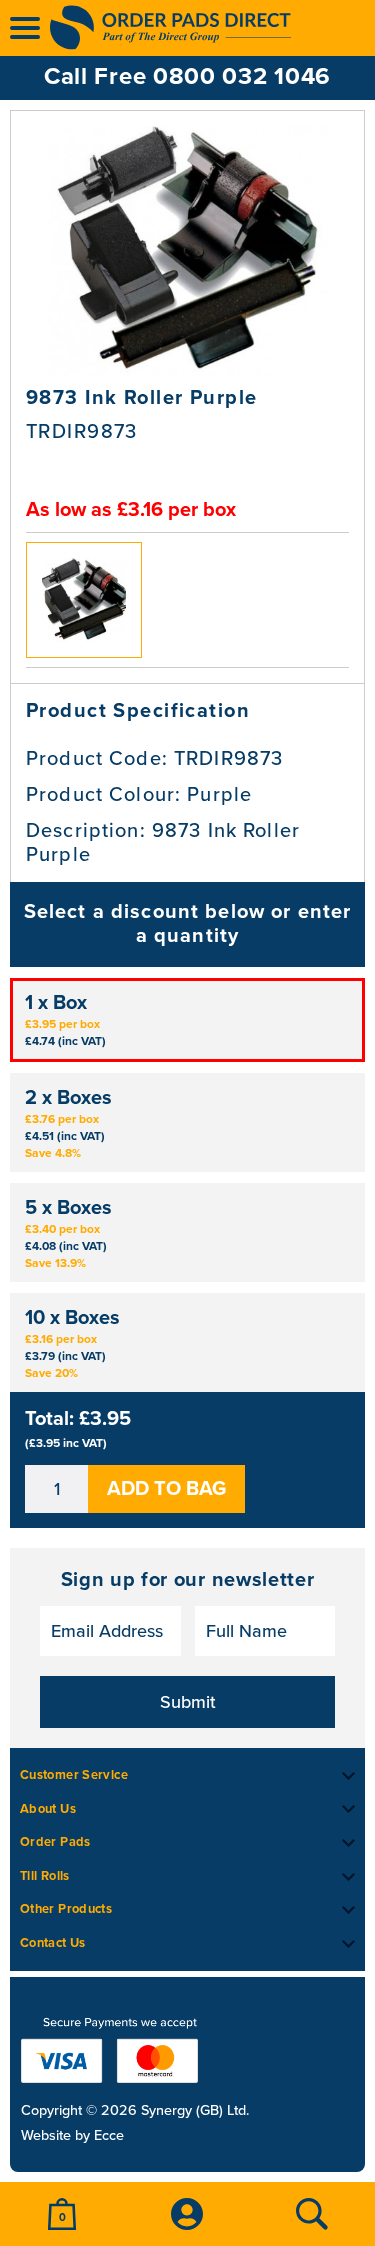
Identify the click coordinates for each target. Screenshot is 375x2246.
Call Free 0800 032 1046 (187, 76)
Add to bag (166, 1489)
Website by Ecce (72, 2136)
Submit (188, 1702)
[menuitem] (62, 2214)
